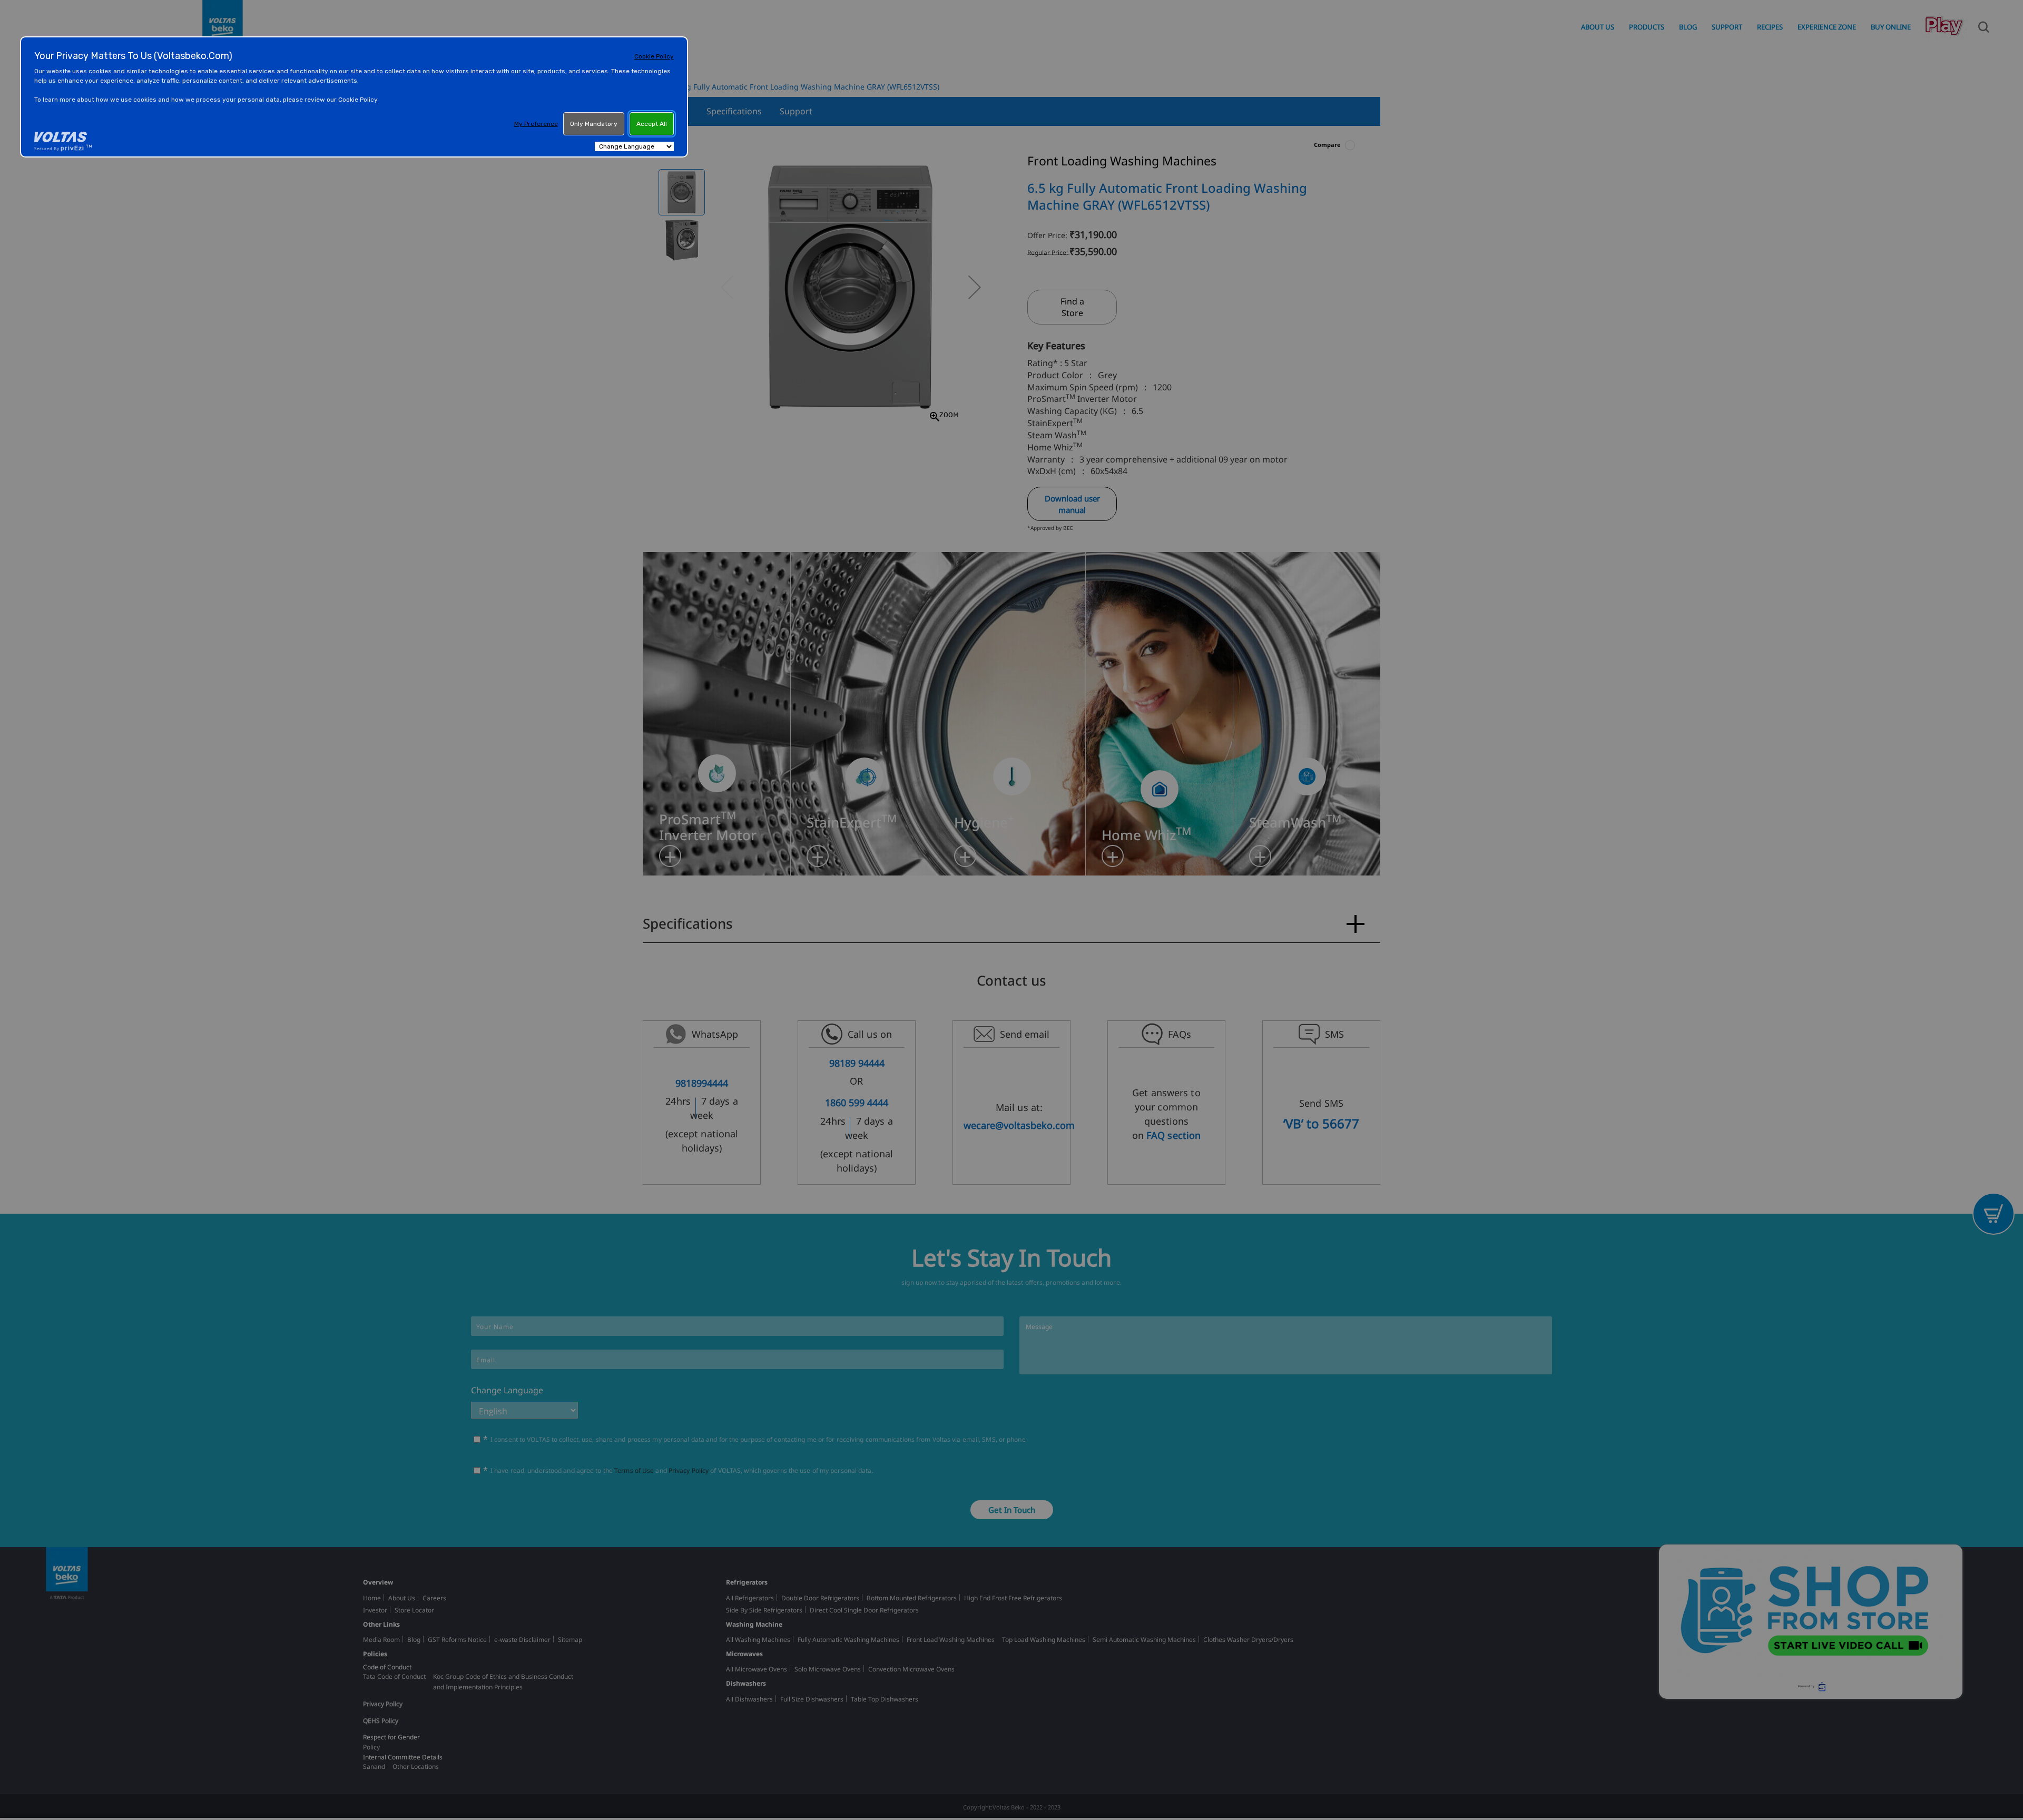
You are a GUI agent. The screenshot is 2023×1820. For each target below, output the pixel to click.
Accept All (652, 124)
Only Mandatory (594, 124)
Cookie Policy (654, 56)
